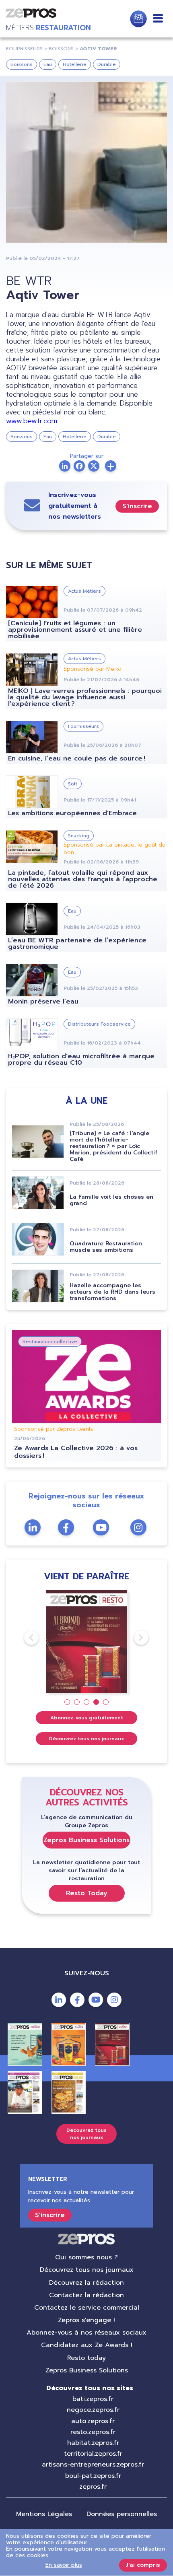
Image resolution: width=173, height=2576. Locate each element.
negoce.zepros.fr (93, 2410)
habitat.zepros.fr (93, 2443)
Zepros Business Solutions (86, 1840)
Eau (48, 64)
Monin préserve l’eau (43, 1002)
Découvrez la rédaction (86, 2283)
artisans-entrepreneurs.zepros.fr (93, 2465)
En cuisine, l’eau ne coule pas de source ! (77, 758)
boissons (61, 49)
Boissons (22, 64)
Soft (73, 784)
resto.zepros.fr (93, 2432)
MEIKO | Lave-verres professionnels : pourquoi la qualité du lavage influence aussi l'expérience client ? (85, 697)
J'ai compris (143, 2565)
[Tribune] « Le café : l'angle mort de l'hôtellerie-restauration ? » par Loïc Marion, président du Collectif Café (113, 1146)
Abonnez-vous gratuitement (87, 1718)
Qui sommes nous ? (86, 2257)
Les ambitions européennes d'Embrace (72, 813)
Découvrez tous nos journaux (87, 1739)
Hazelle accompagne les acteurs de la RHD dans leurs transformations (112, 1292)
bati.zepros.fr (93, 2399)
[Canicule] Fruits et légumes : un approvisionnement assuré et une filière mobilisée (75, 630)
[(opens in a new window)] (111, 466)
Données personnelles (122, 2514)
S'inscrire (137, 506)
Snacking (79, 836)
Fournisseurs (83, 726)
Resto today (86, 2358)
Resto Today (87, 1893)
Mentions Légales (44, 2514)
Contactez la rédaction (86, 2295)
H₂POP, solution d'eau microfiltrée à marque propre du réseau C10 (81, 1059)
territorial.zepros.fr (93, 2454)
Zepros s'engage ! (86, 2320)
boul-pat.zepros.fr (93, 2476)
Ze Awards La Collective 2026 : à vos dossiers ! (76, 1452)
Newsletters (138, 19)
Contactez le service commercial (87, 2308)
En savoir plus (64, 2565)
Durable (107, 64)
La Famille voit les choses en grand (111, 1200)
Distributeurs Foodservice (99, 1024)
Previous (24, 1638)
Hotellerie (75, 64)
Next (134, 1638)
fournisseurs (24, 49)
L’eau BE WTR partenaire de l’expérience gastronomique (77, 944)
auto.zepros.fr (93, 2421)
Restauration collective (50, 1342)
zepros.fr (93, 2487)
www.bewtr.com (32, 421)
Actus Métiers (84, 591)
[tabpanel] (87, 1641)
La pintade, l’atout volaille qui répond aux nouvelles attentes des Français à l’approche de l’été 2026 (83, 879)
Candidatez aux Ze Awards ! (87, 2345)
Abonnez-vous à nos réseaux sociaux (86, 2333)
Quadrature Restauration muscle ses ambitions (106, 1247)
